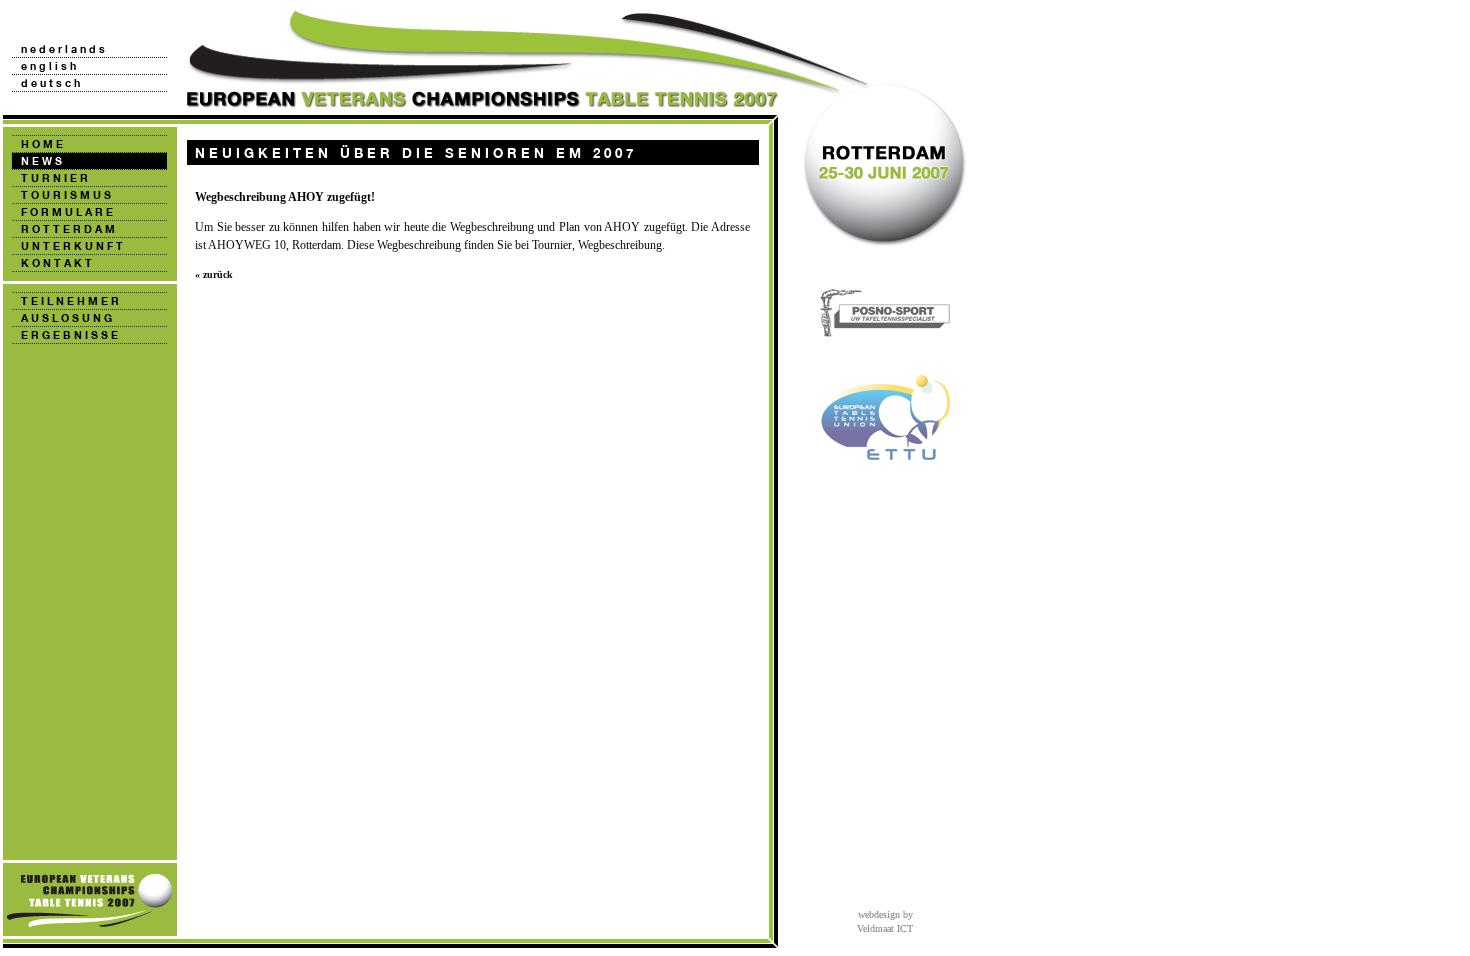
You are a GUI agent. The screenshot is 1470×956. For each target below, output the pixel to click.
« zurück (214, 274)
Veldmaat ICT (885, 928)
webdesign (879, 914)
